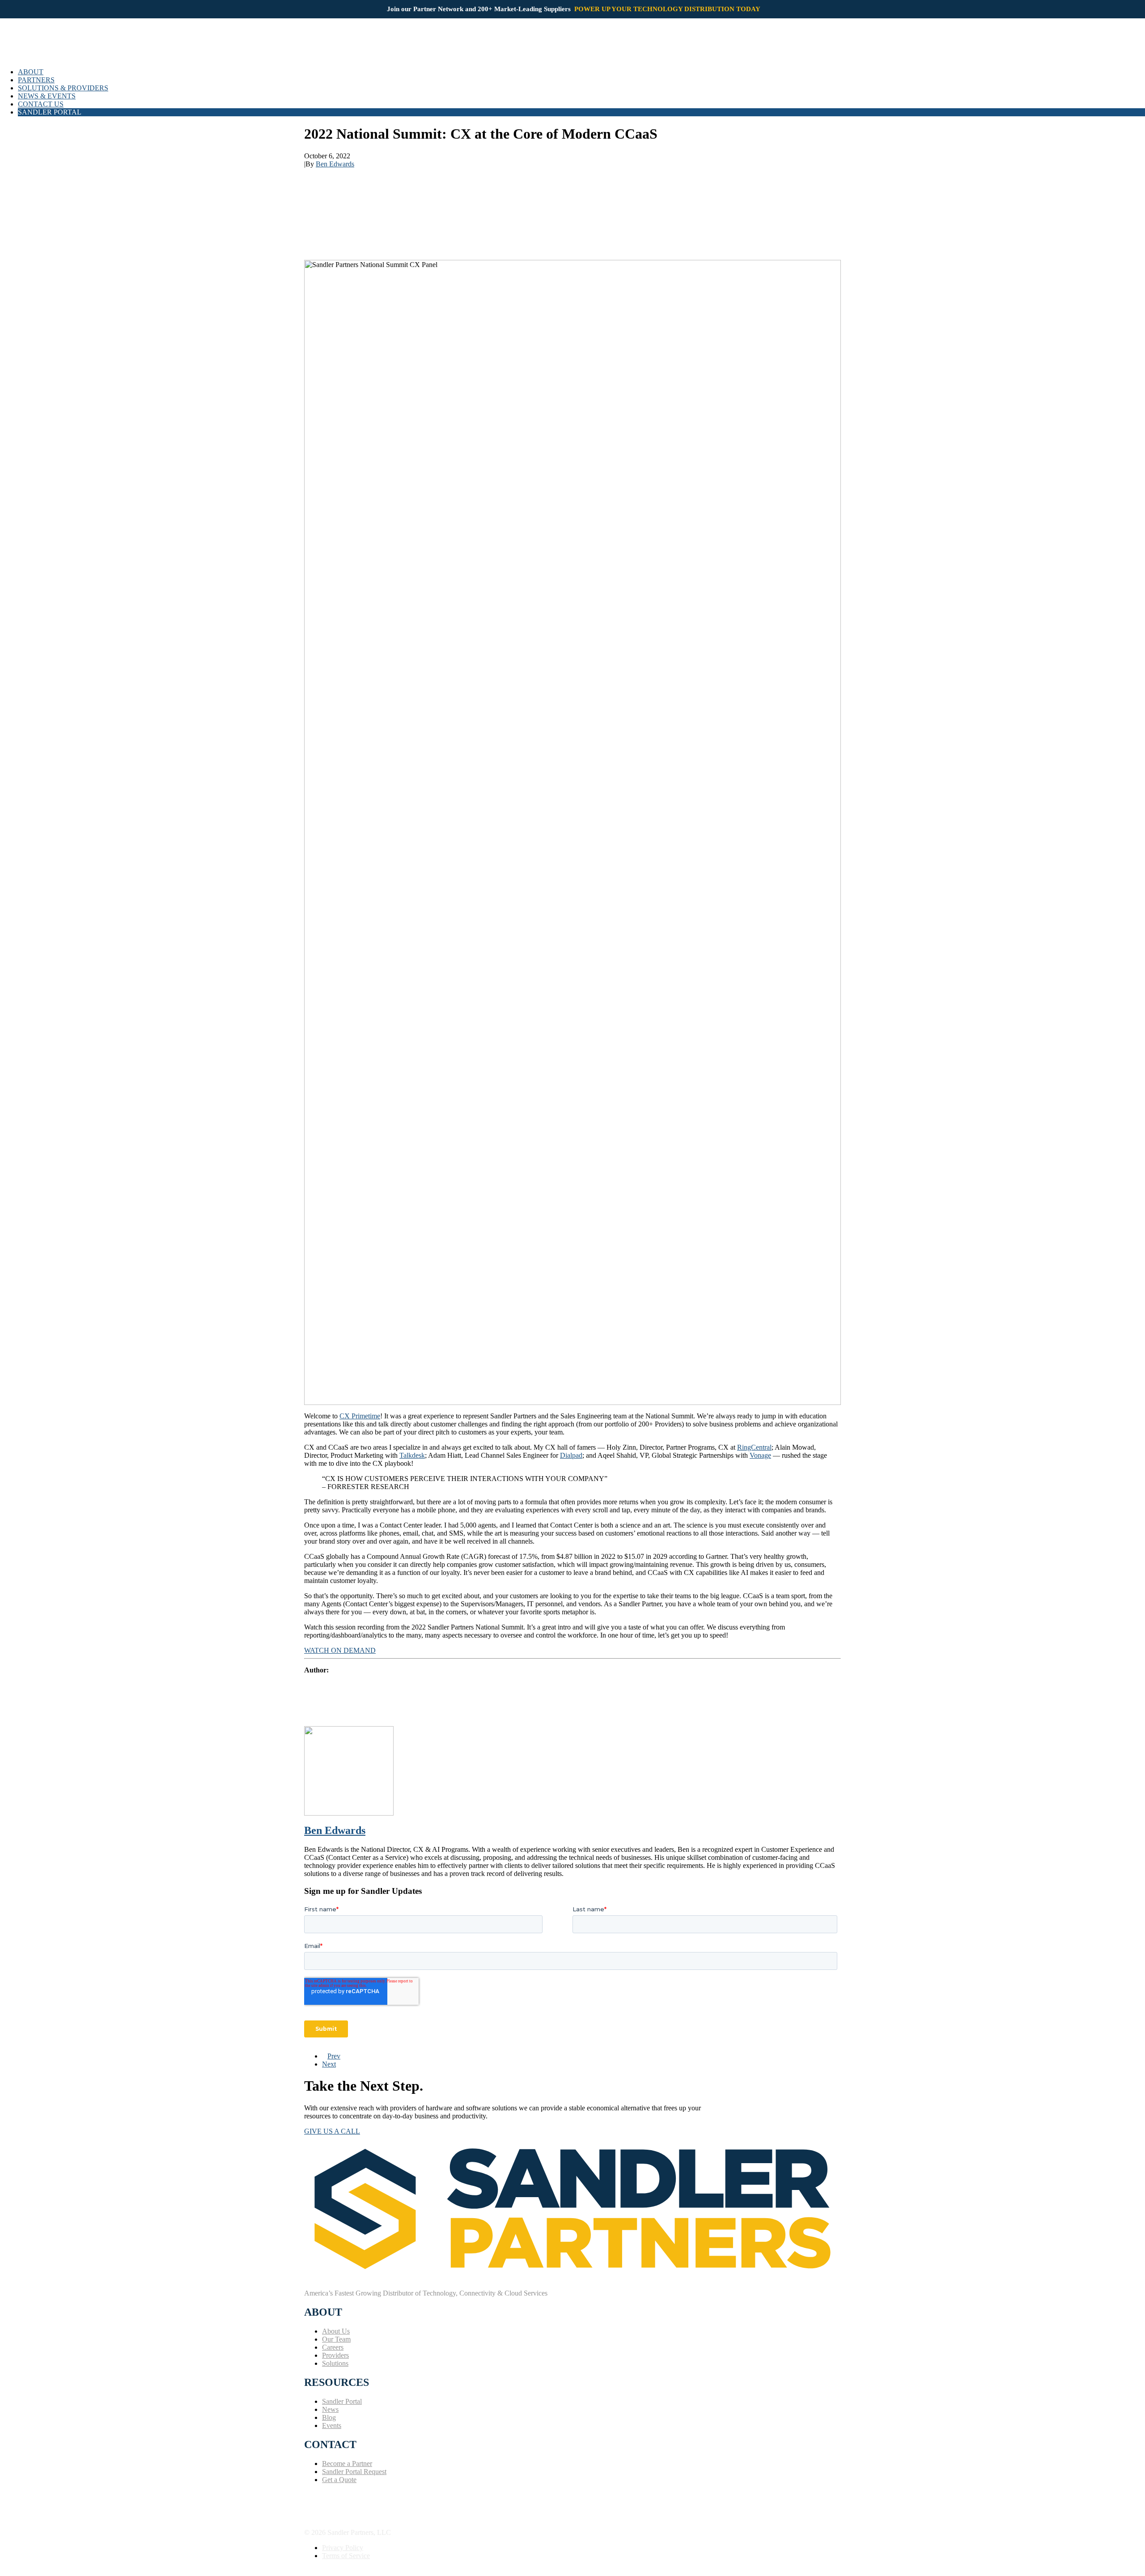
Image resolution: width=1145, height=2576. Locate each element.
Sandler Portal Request (354, 2472)
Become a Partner (347, 2464)
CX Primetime (360, 1416)
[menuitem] (581, 72)
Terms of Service (346, 2556)
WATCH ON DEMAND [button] (340, 1650)
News (330, 2409)
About (31, 72)
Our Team (336, 2339)
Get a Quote (339, 2480)
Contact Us (41, 104)
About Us (336, 2331)
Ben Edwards (335, 164)
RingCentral (754, 1447)
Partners (36, 80)
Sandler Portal (342, 2401)
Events (332, 2425)
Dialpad (571, 1455)
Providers (335, 2355)
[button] (307, 2494)
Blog (329, 2417)
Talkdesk (412, 1455)
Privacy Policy (343, 2548)
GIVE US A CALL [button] (332, 2131)
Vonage (760, 1455)
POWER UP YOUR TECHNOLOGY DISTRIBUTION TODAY (668, 9)
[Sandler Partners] (572, 47)
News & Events (47, 96)
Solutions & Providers (63, 88)
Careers (333, 2347)
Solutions (335, 2363)
